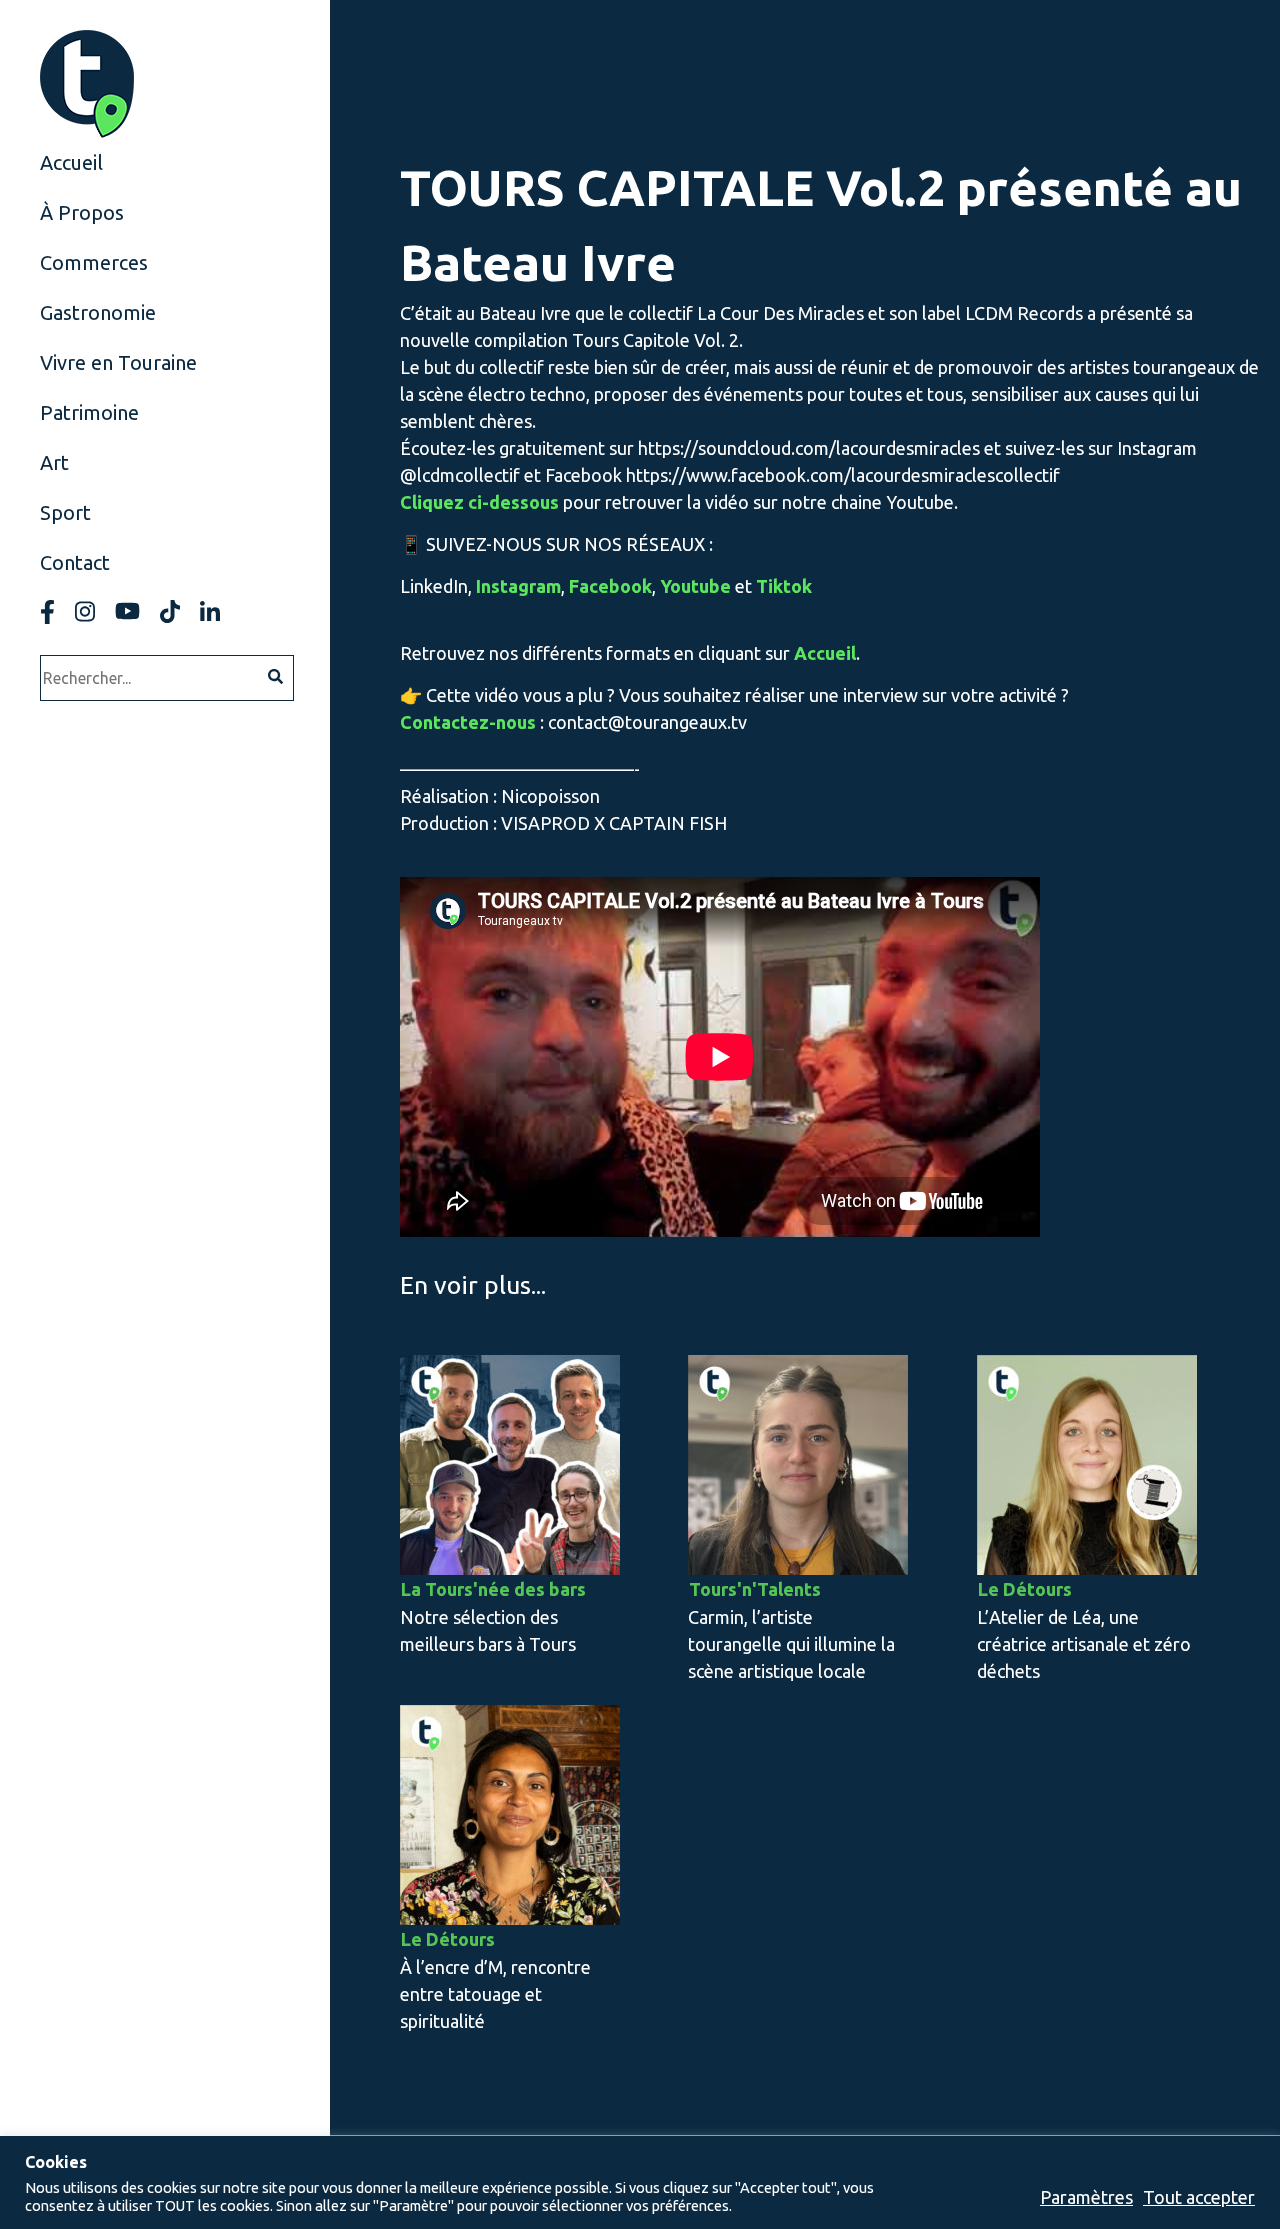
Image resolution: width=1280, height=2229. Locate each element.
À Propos (82, 212)
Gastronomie (98, 312)
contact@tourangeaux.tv (647, 722)
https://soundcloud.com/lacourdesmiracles (809, 448)
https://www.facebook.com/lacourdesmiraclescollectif (843, 475)
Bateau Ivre (525, 313)
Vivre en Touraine (118, 362)
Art (54, 462)
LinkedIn (434, 586)
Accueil (71, 162)
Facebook (47, 611)
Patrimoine (89, 412)
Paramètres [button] (1086, 2197)
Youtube (127, 611)
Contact (75, 562)
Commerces (94, 262)
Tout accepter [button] (1199, 2197)
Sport (65, 512)
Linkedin (210, 611)
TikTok (170, 611)
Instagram (85, 611)
